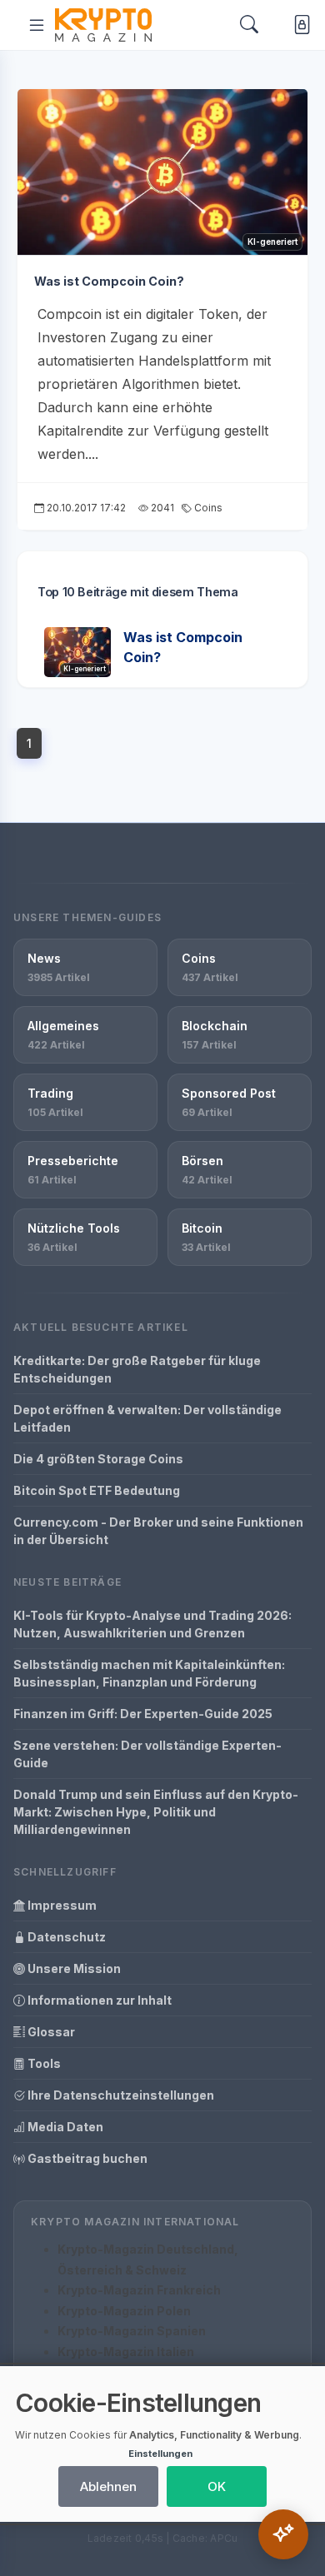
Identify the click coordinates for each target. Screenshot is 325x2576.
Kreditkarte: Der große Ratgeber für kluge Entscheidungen (137, 1369)
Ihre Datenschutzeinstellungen (120, 2095)
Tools (43, 2063)
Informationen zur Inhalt (98, 2000)
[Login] (299, 25)
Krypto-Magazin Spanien (132, 2331)
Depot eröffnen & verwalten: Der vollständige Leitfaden (147, 1418)
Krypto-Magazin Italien (126, 2352)
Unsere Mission (73, 1968)
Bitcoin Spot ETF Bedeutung (97, 1490)
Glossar (50, 2032)
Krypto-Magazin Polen (124, 2311)
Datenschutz (65, 1937)
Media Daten (64, 2127)
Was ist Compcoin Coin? (109, 281)
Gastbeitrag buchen (86, 2158)
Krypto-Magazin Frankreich (139, 2290)
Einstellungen (160, 2454)
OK (217, 2486)
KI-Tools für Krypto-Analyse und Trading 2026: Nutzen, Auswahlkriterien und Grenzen (152, 1624)
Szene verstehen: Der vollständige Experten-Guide (147, 1754)
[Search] (249, 25)
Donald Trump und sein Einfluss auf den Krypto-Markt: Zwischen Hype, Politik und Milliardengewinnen (156, 1812)
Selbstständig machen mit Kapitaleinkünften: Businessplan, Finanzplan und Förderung (149, 1673)
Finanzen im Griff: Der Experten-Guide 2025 (143, 1714)
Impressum (61, 1905)
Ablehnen (108, 2486)
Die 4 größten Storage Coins (98, 1459)
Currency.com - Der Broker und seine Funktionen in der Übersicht (158, 1531)
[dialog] (162, 2444)
